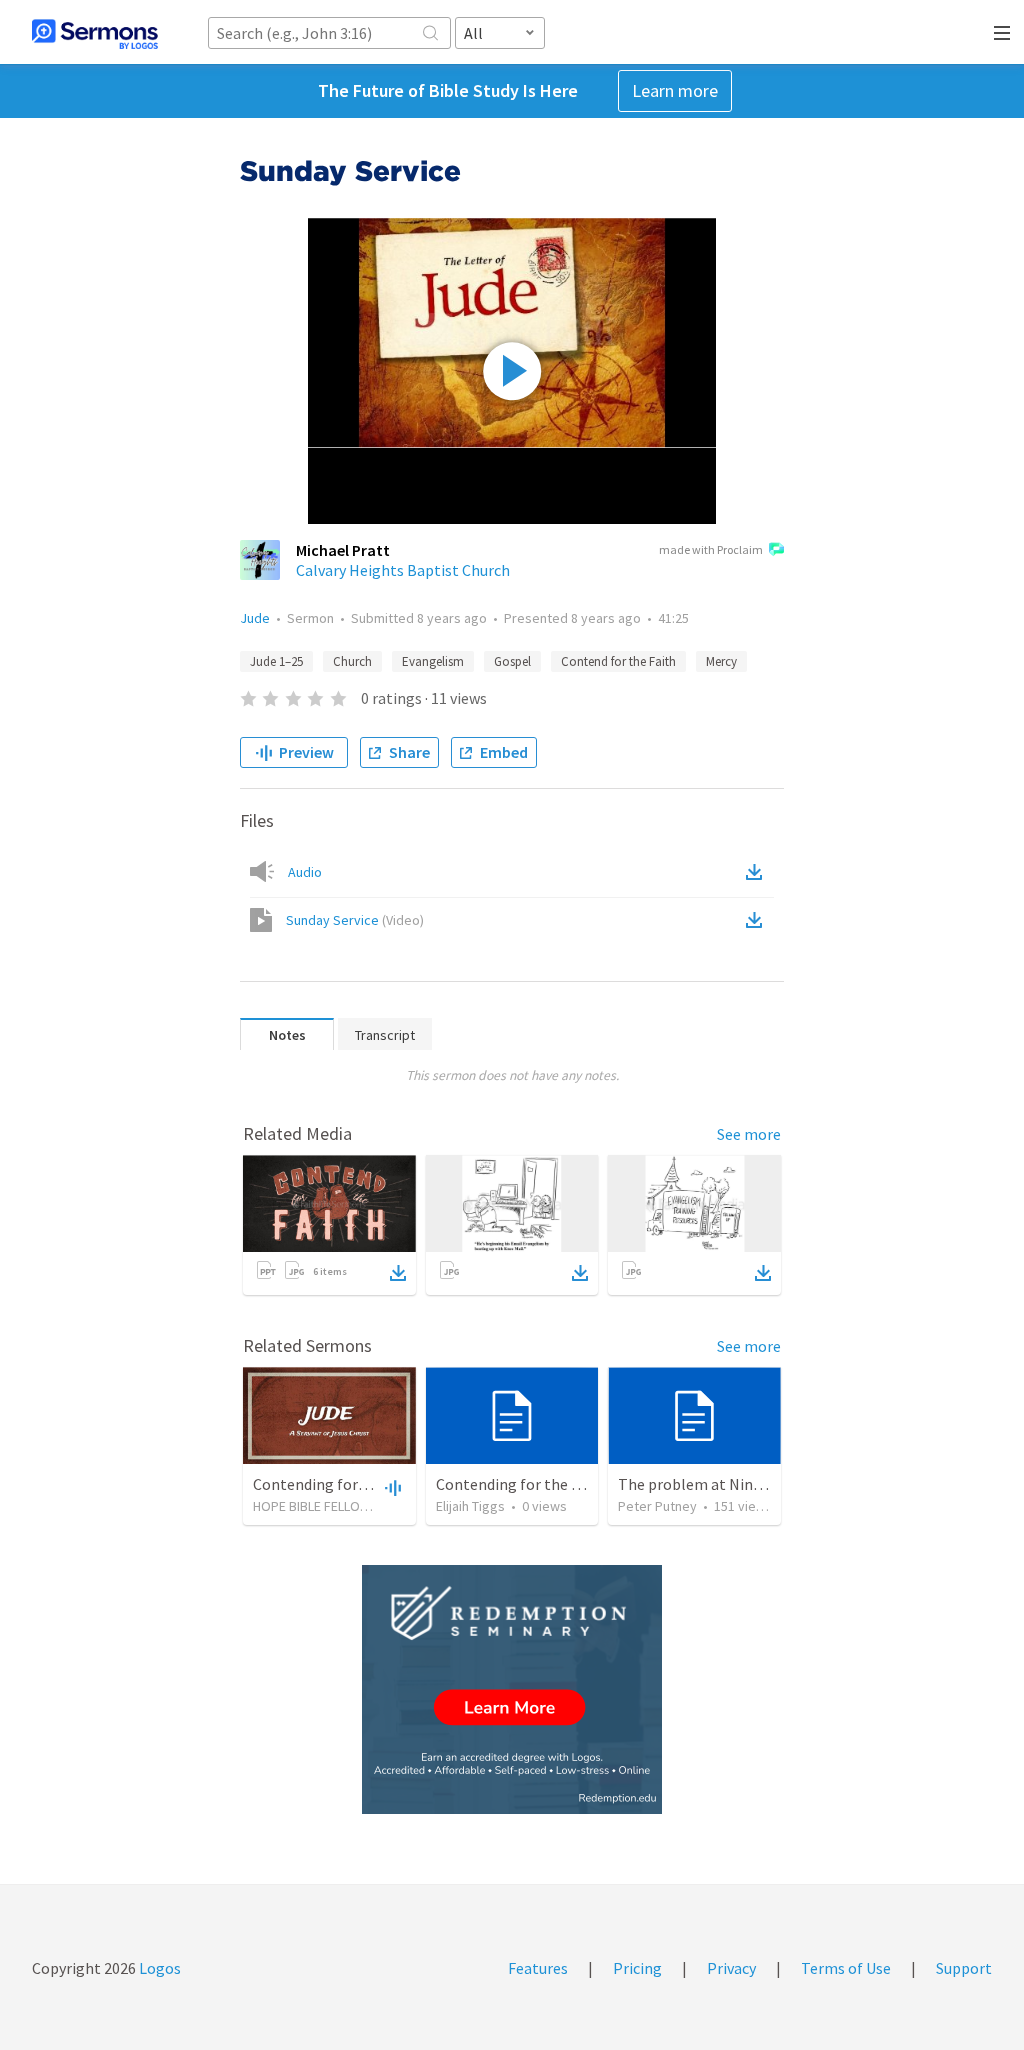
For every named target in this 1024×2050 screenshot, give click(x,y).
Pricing (637, 1968)
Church (352, 661)
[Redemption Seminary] (512, 1689)
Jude (255, 618)
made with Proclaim (711, 549)
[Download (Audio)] (758, 872)
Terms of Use (846, 1968)
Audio (305, 872)
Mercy (721, 661)
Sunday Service (355, 920)
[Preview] (391, 1487)
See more (749, 1134)
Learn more (675, 90)
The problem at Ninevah (701, 1484)
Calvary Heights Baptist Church (403, 570)
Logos (158, 1968)
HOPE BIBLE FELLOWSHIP (325, 1506)
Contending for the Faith (338, 1484)
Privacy (731, 1968)
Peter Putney (657, 1506)
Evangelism (433, 661)
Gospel (512, 661)
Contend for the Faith (618, 661)
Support (964, 1968)
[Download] (398, 1273)
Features (538, 1968)
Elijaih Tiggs (470, 1506)
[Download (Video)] (758, 920)
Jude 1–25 (276, 661)
